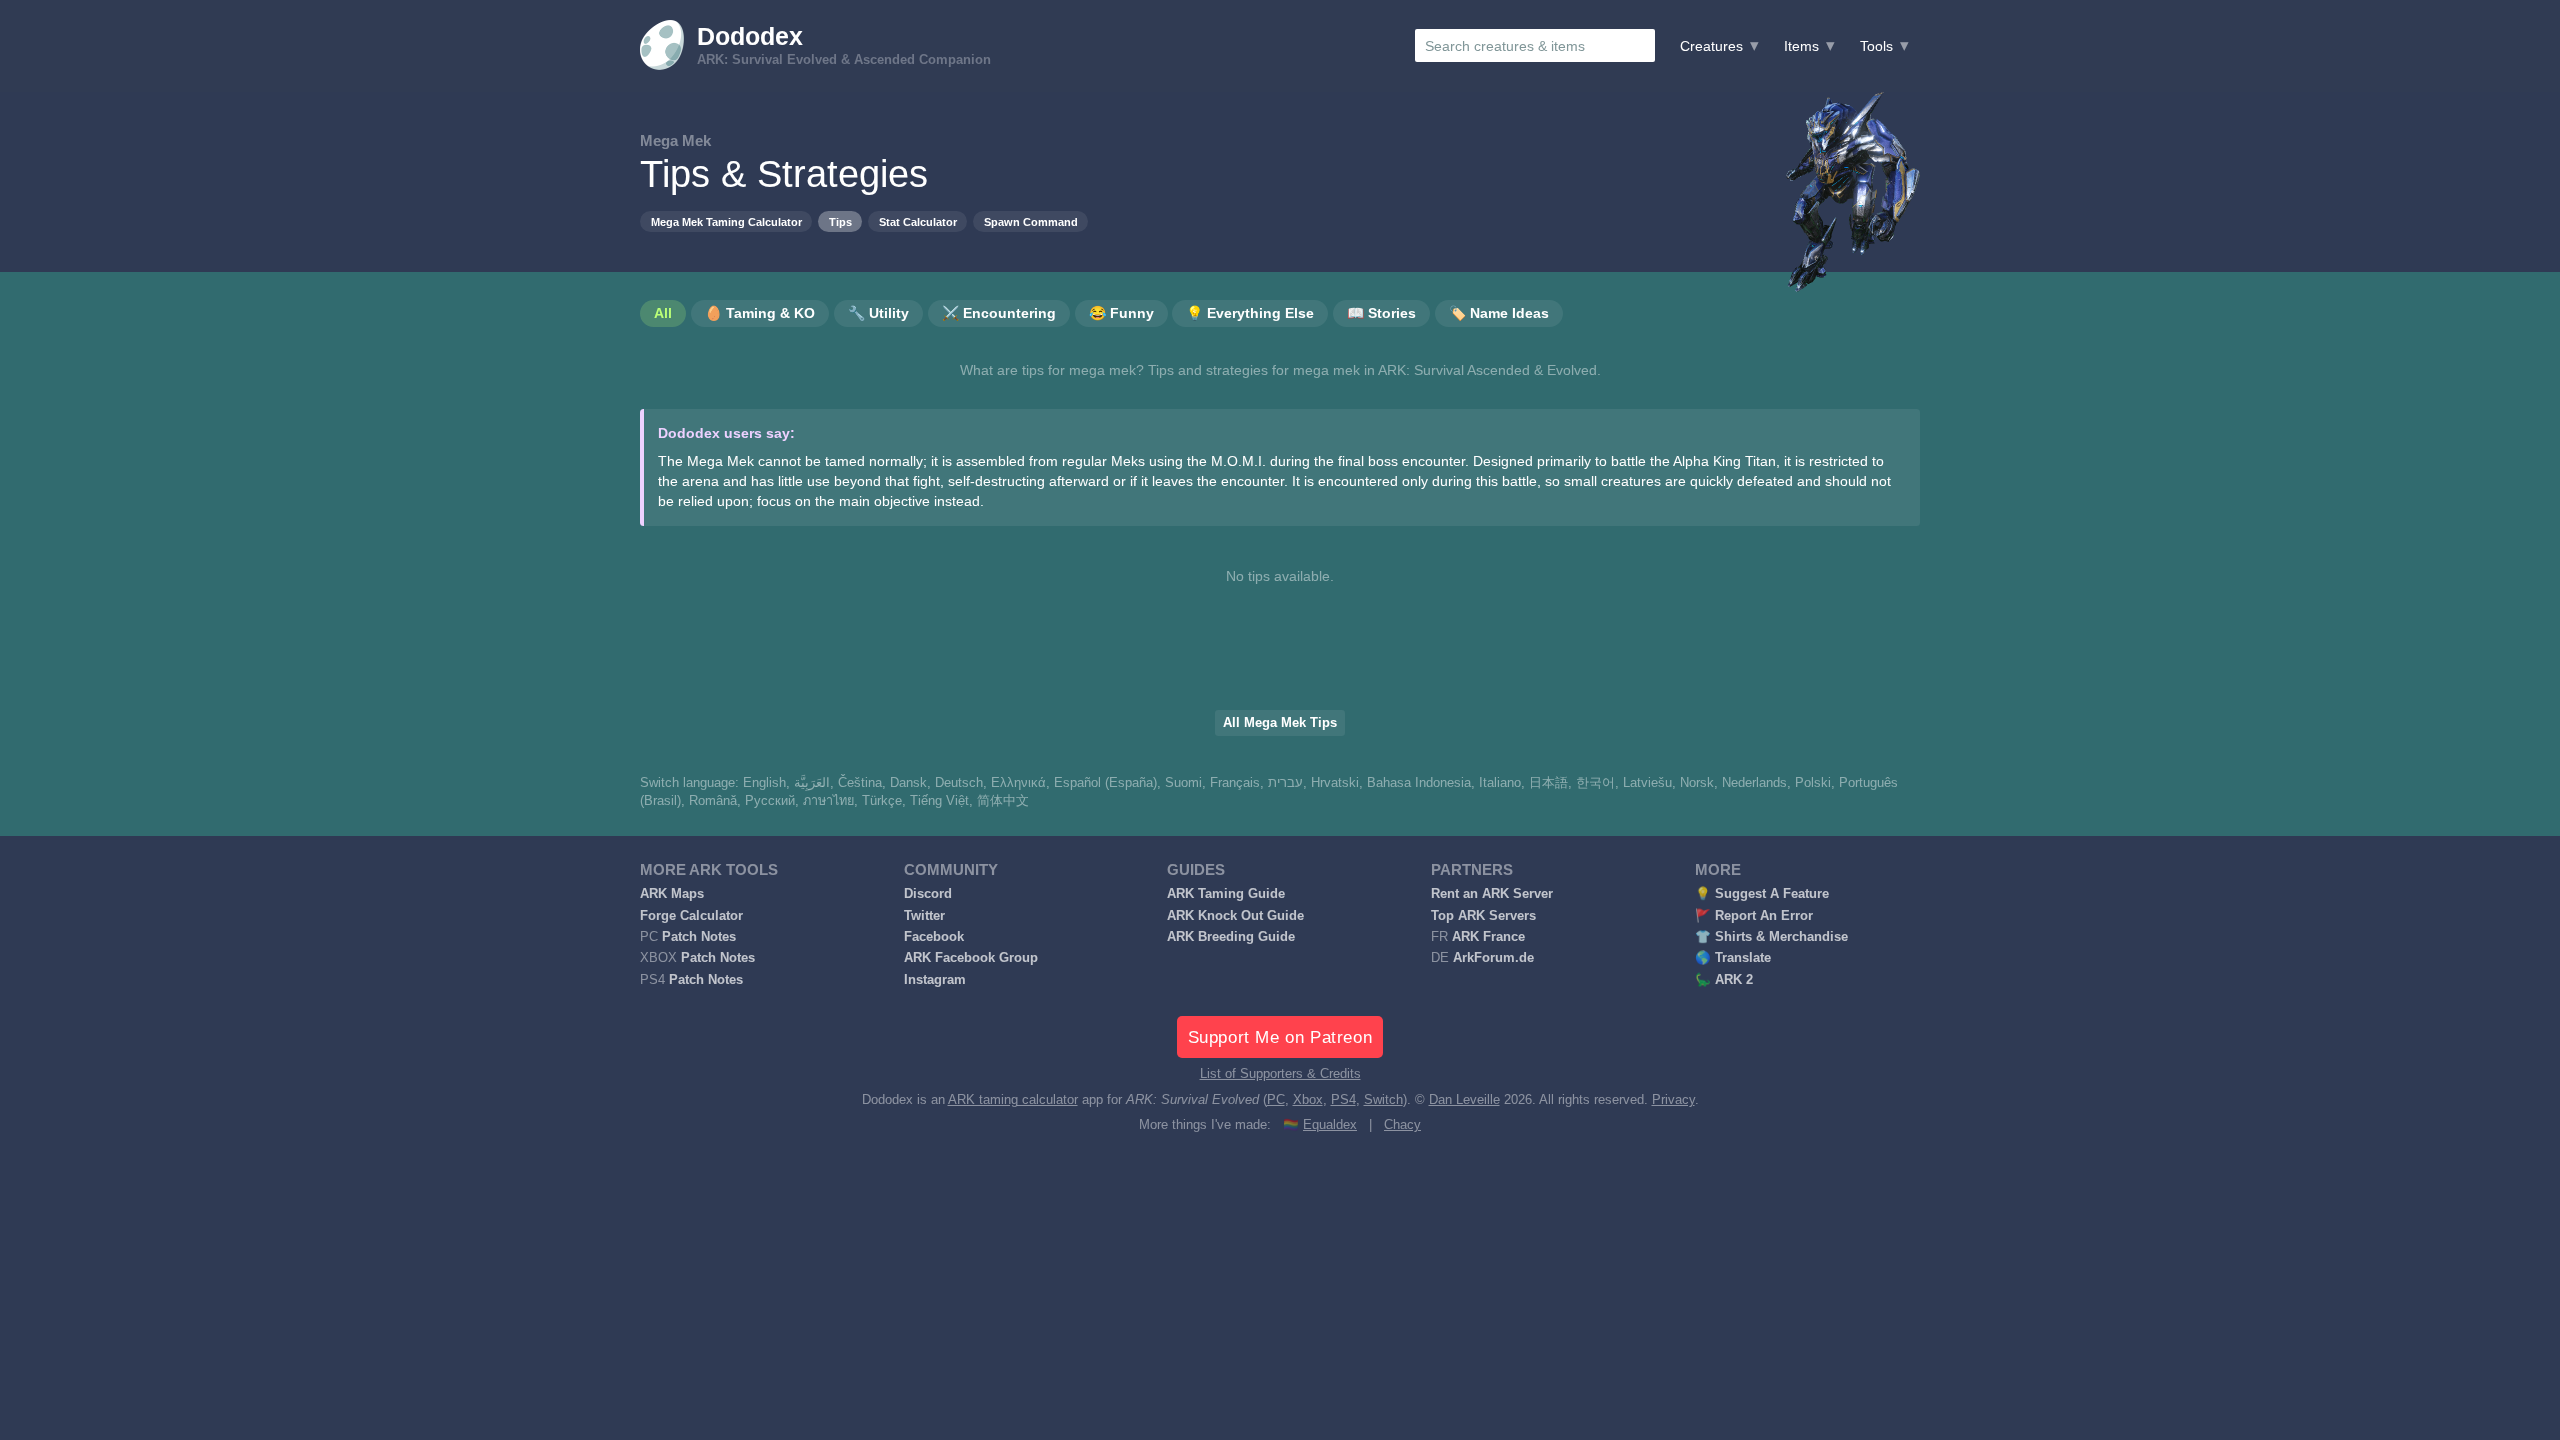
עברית (1285, 783)
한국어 (1595, 783)
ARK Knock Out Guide (1235, 916)
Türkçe (882, 801)
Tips (840, 222)
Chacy (1402, 1125)
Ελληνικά (1018, 783)
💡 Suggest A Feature (1762, 894)
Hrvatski (1335, 783)
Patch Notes (699, 937)
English (764, 783)
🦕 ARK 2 (1724, 980)
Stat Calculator (918, 222)
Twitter (924, 916)
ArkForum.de (1493, 958)
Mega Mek (675, 140)
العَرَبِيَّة (812, 783)
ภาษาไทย (828, 801)
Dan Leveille (1464, 1100)
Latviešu (1647, 783)
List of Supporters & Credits (1280, 1074)
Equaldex (1330, 1125)
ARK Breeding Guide (1231, 937)
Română (713, 801)
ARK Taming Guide (1226, 894)
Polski (1813, 783)
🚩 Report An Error (1754, 916)
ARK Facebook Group (971, 958)
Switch (1383, 1100)
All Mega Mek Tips (1280, 723)
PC (1276, 1100)
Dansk (908, 783)
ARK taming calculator (1013, 1100)
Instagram (935, 980)
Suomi (1183, 783)
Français (1235, 783)
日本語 (1548, 783)
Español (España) (1105, 783)
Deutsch (959, 783)
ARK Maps (672, 894)
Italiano (1500, 783)
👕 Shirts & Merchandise (1771, 937)
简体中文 (1003, 801)
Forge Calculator (691, 916)
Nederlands (1754, 783)
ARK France (1488, 937)
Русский (770, 801)
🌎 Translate (1733, 958)
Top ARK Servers (1483, 916)
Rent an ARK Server (1492, 894)
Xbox (1308, 1100)
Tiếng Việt (939, 801)
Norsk (1697, 783)
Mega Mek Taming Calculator (726, 222)
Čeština (860, 783)
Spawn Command (1031, 222)
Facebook (934, 937)
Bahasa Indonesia (1419, 783)
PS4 (1343, 1100)
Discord (928, 894)
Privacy (1673, 1100)
